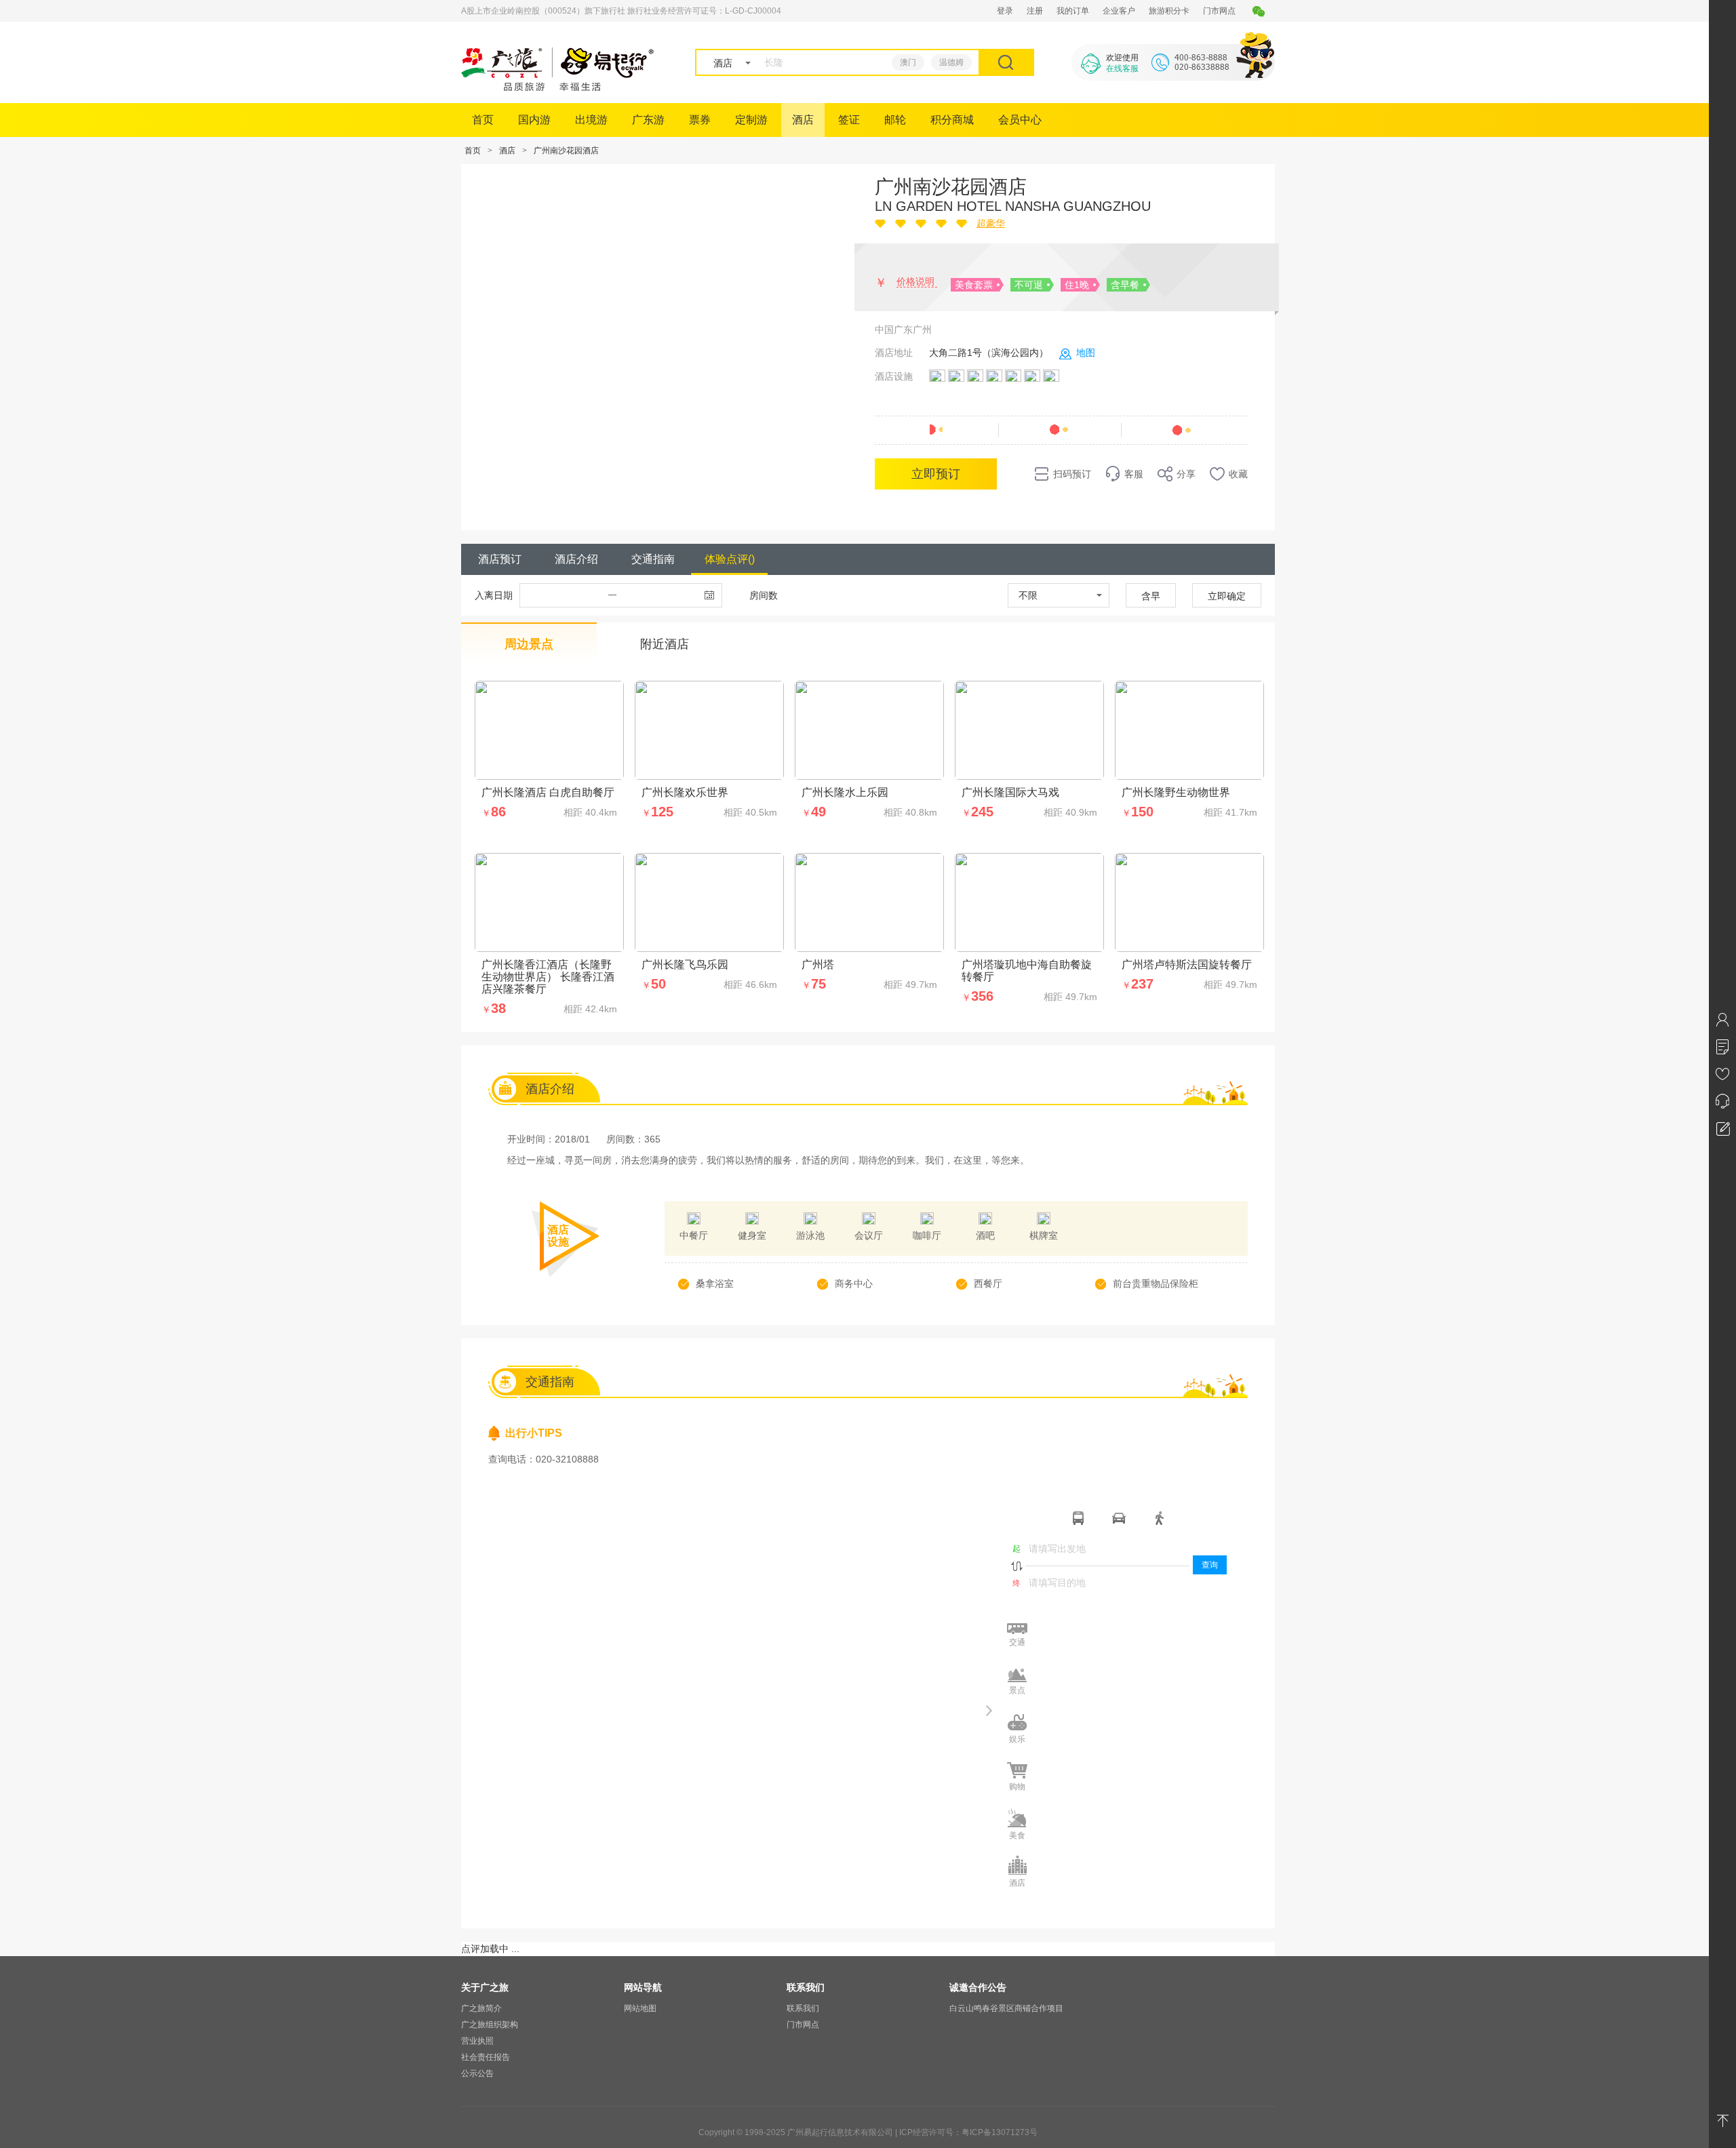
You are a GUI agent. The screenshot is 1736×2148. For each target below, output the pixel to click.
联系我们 (803, 2008)
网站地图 (640, 2008)
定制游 (751, 120)
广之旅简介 (481, 2008)
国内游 (534, 120)
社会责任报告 (486, 2057)
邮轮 (895, 120)
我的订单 (1073, 11)
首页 (483, 120)
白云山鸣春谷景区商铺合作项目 (1006, 2008)
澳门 (908, 62)
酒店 (803, 120)
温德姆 (951, 62)
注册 (1035, 11)
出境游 (591, 120)
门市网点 (1219, 11)
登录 (1005, 11)
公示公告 (477, 2073)
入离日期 (494, 595)
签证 (849, 120)
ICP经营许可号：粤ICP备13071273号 (968, 2132)
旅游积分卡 (1169, 11)
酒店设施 (894, 376)
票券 (700, 120)
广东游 (648, 120)
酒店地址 (894, 353)
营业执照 (477, 2041)
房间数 (764, 595)
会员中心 (1020, 120)
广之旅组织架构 (490, 2025)
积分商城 (952, 120)
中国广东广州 (903, 330)
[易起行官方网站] (558, 87)
